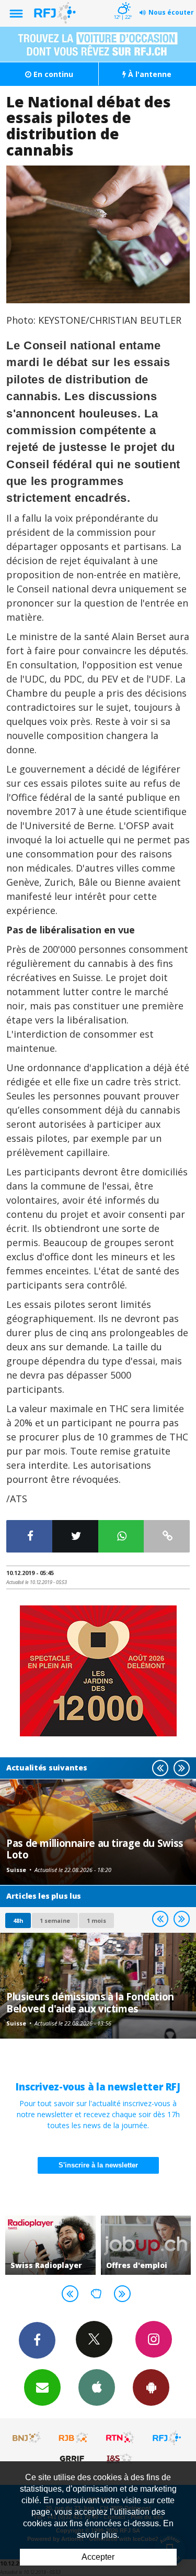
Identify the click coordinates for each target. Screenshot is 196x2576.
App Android (151, 2387)
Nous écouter (171, 12)
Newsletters (42, 2387)
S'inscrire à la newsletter (98, 2165)
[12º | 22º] (123, 1)
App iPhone (97, 2387)
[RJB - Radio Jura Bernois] (74, 2438)
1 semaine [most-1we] (55, 1920)
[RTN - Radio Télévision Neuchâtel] (120, 2438)
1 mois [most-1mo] (96, 1920)
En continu (52, 74)
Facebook (37, 2340)
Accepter (98, 2557)
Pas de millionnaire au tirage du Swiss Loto (95, 1849)
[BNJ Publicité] (27, 2438)
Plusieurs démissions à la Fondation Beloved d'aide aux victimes (90, 2002)
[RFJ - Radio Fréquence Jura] (167, 2438)
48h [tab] (18, 1920)
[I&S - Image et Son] (120, 2458)
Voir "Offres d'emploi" (63, 2245)
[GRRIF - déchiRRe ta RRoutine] (74, 2458)
